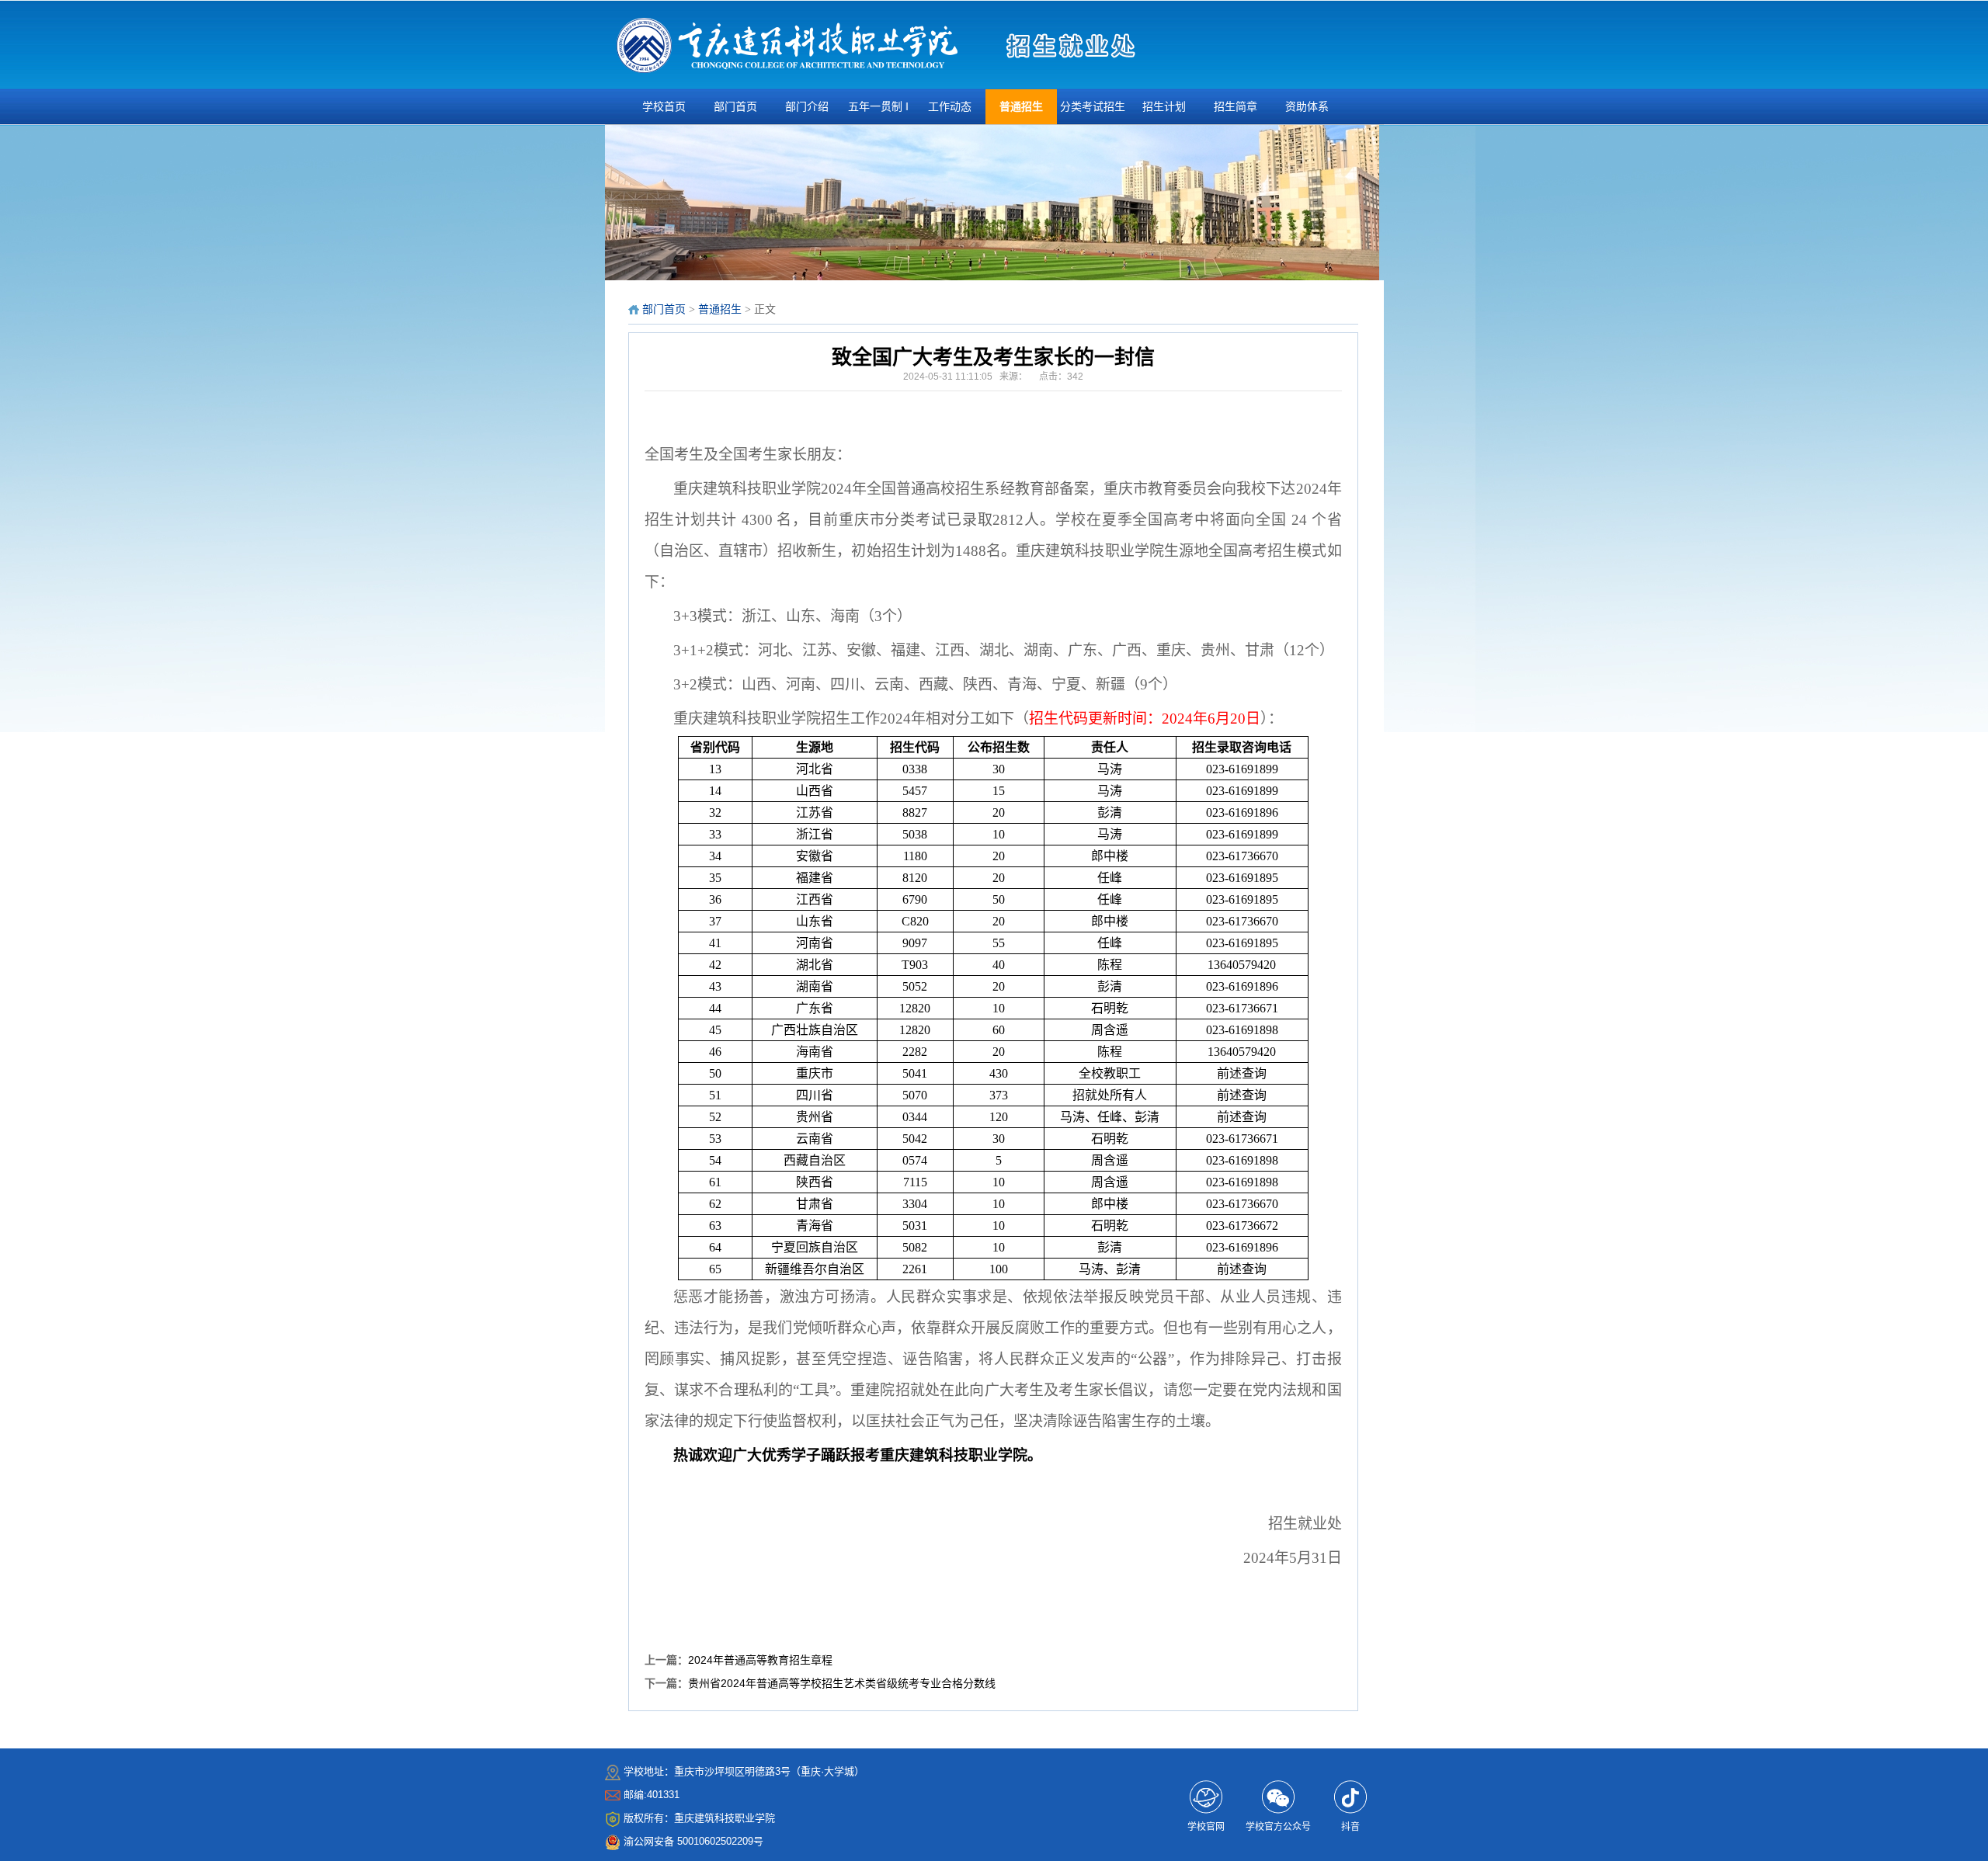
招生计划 (1164, 107)
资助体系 (1307, 107)
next (1366, 207)
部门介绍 (807, 107)
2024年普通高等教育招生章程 (760, 1660)
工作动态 (950, 107)
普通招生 (1021, 107)
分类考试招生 (1093, 107)
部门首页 (735, 107)
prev (623, 207)
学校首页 (664, 107)
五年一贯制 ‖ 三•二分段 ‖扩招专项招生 (878, 113)
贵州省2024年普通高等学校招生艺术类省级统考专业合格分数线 (842, 1683)
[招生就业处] (787, 47)
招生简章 (1236, 107)
